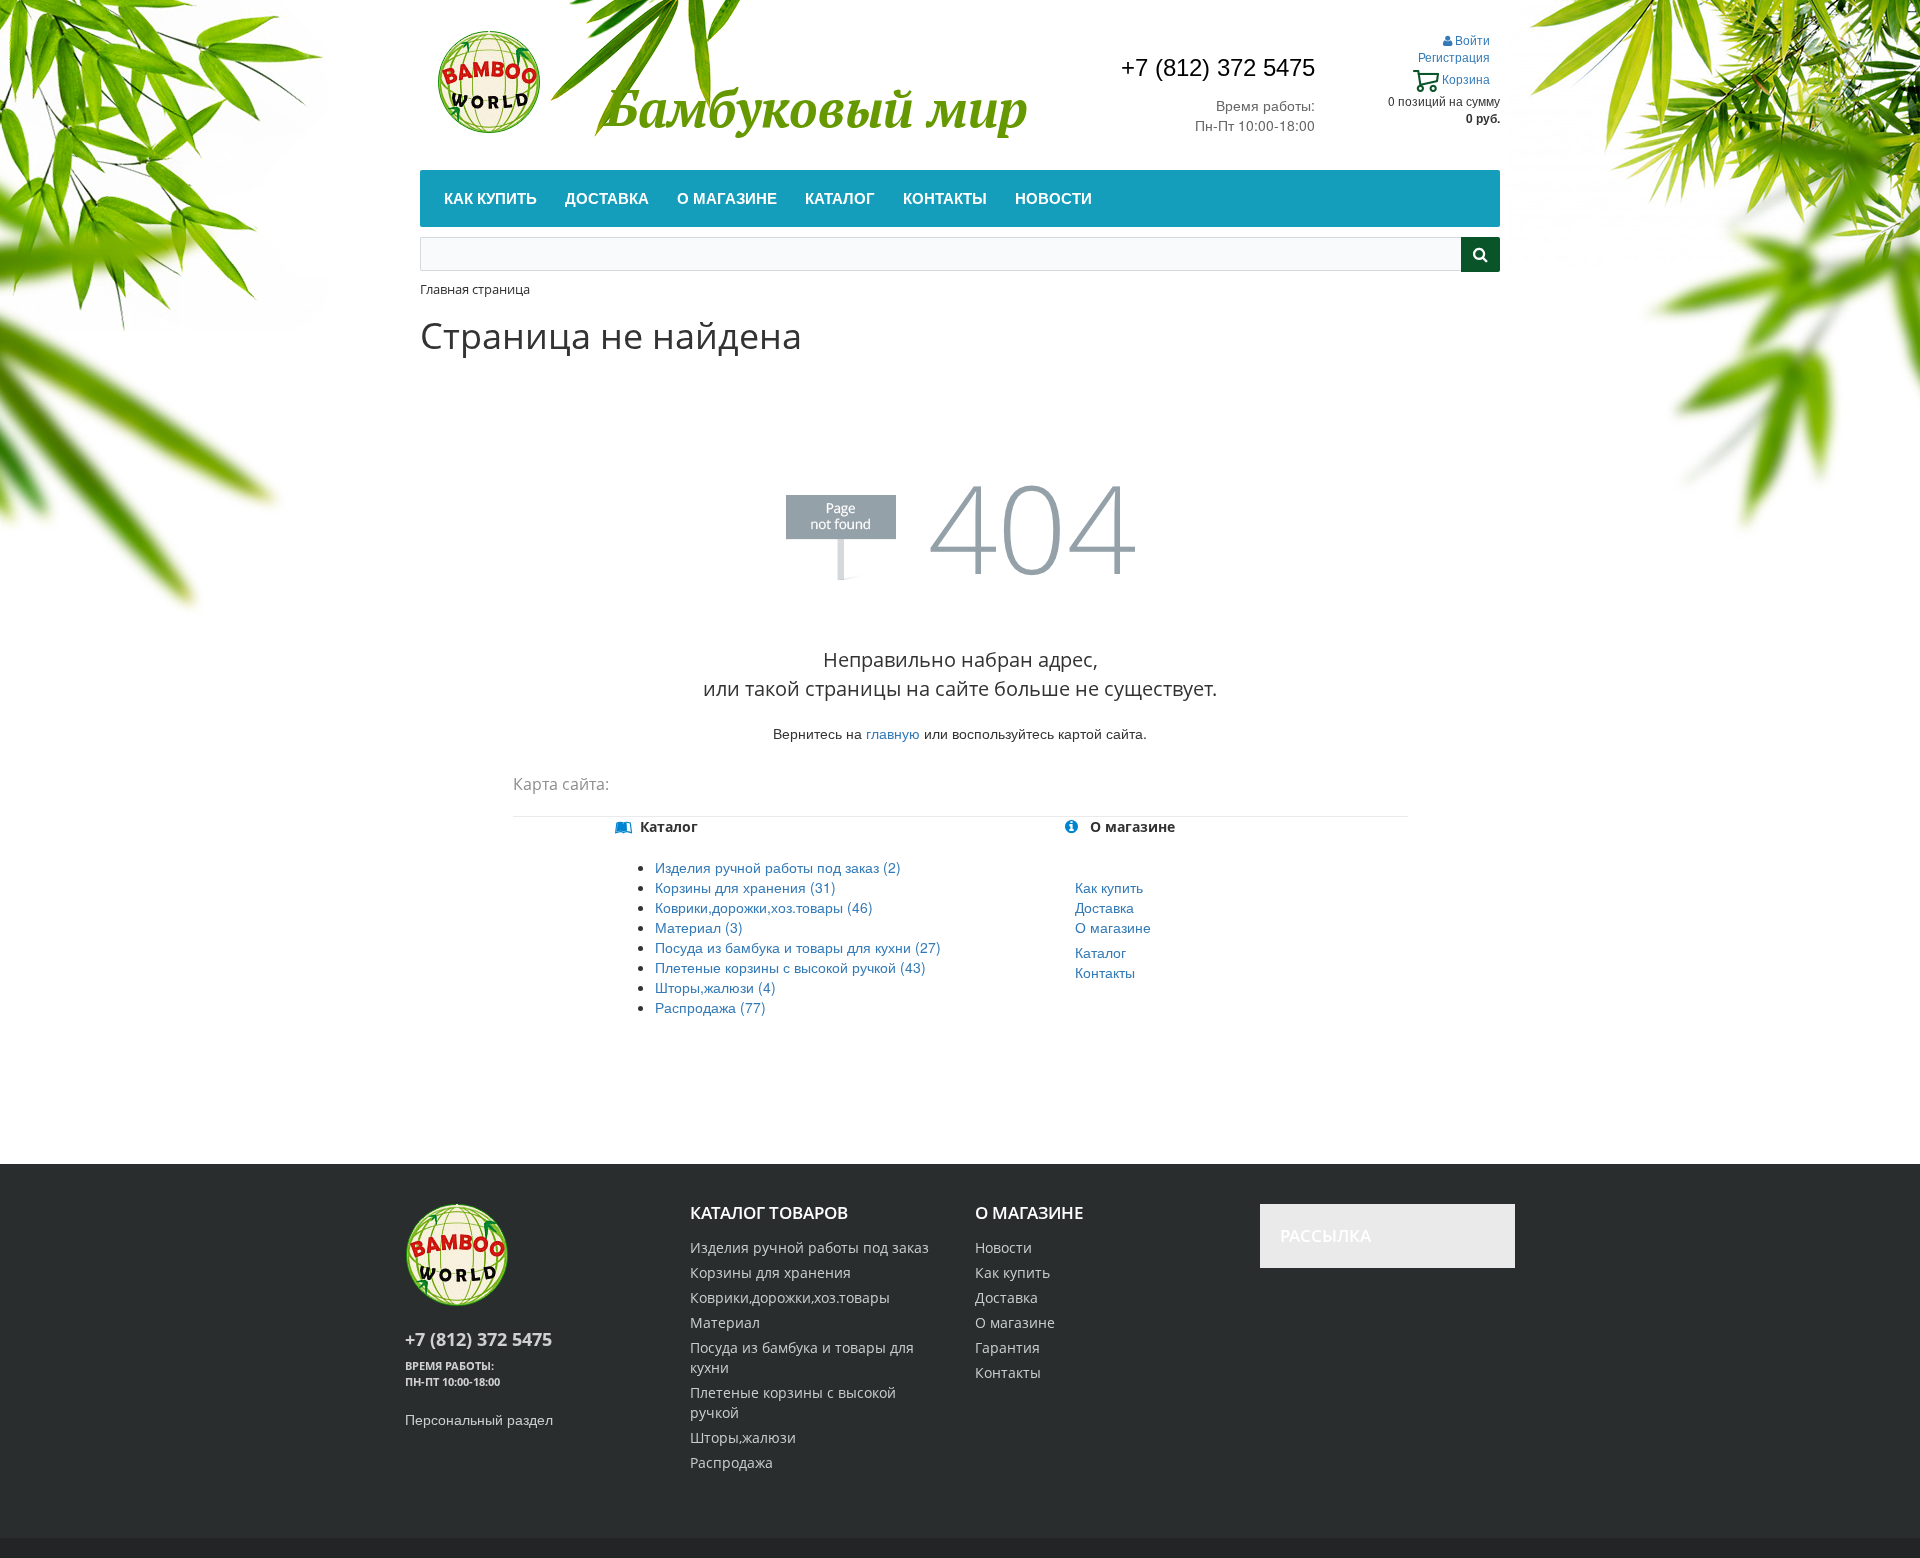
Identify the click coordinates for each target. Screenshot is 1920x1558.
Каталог (1100, 952)
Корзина (1464, 78)
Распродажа (731, 1462)
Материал (725, 1322)
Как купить (1109, 887)
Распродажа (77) (710, 1007)
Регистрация (1454, 56)
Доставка (1104, 907)
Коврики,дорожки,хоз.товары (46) (764, 907)
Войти (1471, 39)
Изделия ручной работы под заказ (809, 1247)
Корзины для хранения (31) (745, 887)
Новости (1003, 1247)
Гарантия (1007, 1347)
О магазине (1113, 927)
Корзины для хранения (770, 1272)
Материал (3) (699, 927)
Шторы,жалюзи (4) (715, 987)
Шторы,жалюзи (743, 1437)
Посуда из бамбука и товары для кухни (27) (798, 947)
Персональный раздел (479, 1419)
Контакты (1105, 972)
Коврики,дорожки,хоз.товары (790, 1297)
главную (893, 733)
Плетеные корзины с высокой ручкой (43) (790, 967)
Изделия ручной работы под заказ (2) (778, 867)
